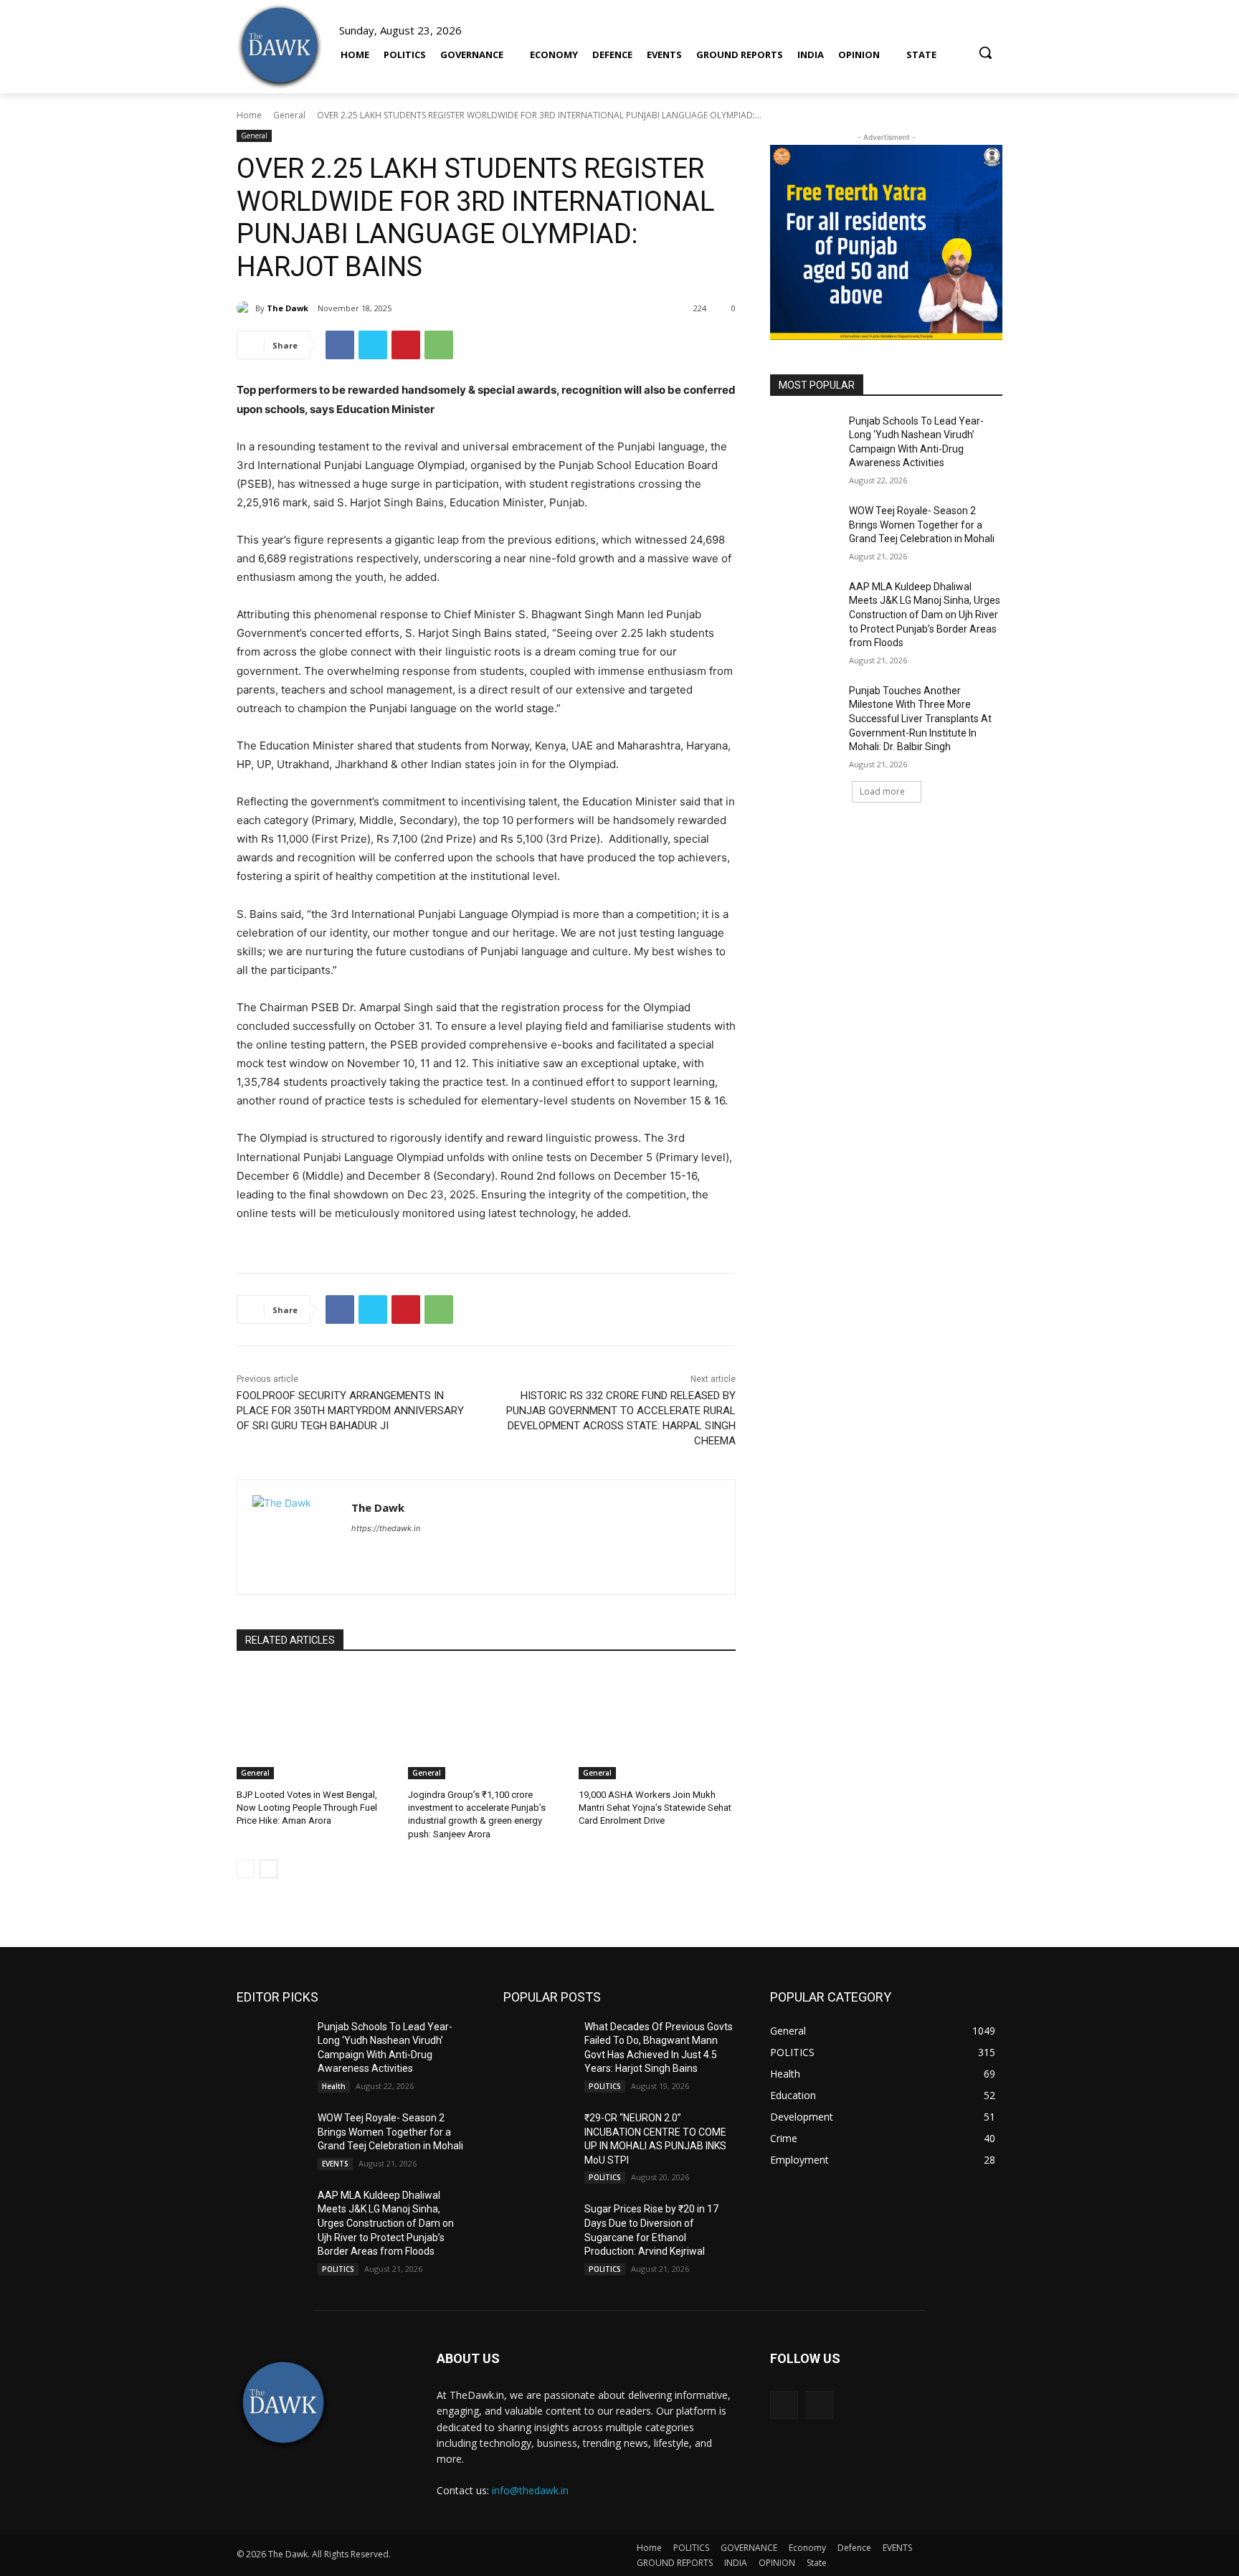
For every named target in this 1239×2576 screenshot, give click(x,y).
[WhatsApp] (439, 345)
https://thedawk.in (386, 1528)
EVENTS (335, 2164)
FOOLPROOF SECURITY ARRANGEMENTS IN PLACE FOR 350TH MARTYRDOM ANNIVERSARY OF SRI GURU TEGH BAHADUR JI (350, 1411)
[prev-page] (246, 1869)
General (289, 115)
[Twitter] (373, 345)
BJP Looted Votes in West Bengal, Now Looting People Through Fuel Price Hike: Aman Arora (307, 1808)
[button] (985, 46)
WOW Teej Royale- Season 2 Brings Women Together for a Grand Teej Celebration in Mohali (922, 525)
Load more (882, 791)
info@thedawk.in (530, 2490)
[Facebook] (340, 345)
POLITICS (338, 2269)
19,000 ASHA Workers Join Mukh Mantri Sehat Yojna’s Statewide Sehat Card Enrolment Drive (655, 1808)
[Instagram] (819, 2405)
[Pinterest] (406, 345)
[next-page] (269, 1869)
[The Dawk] (280, 47)
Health (334, 2086)
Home (249, 115)
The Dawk (288, 308)
